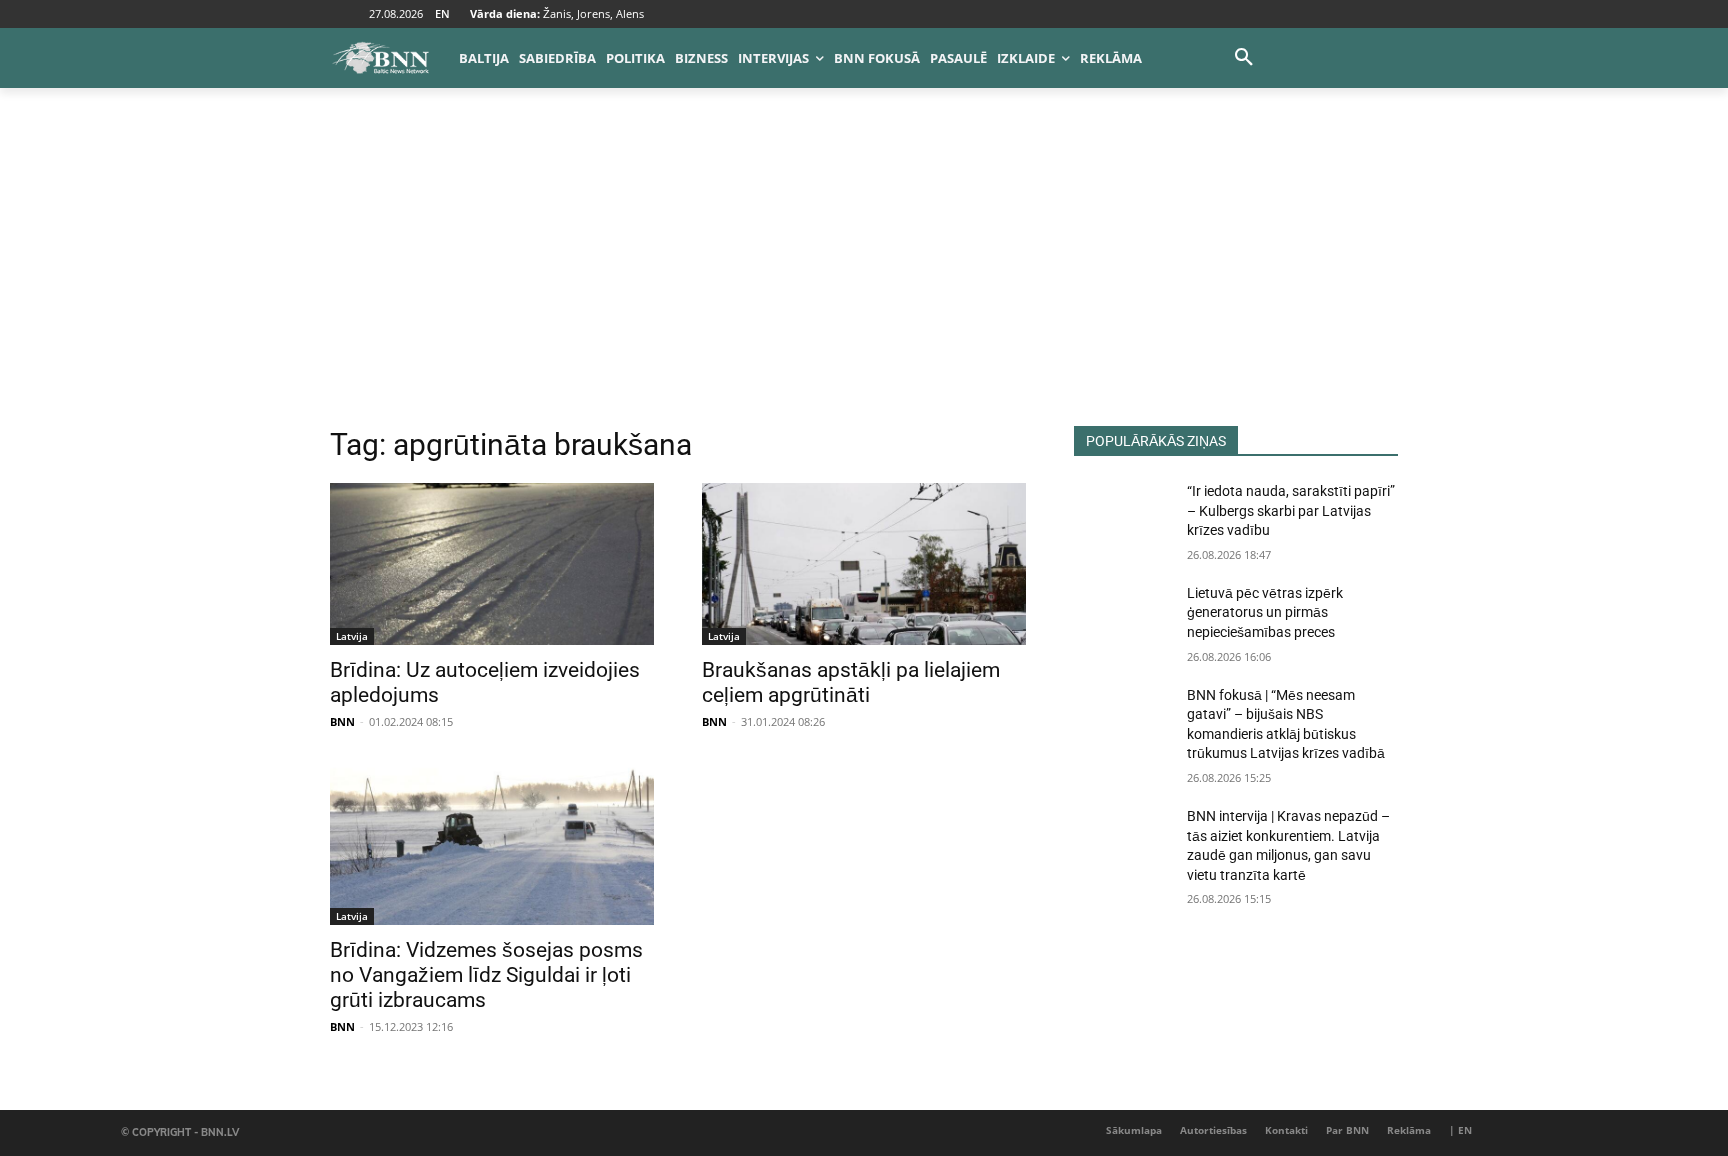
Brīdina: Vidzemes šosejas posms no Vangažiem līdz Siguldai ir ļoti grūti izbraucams (486, 975)
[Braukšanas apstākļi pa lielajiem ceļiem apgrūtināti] (864, 564)
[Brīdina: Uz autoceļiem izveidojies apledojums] (492, 564)
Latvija (352, 636)
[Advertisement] (864, 276)
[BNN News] (380, 58)
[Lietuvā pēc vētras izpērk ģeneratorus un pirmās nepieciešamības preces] (1122, 618)
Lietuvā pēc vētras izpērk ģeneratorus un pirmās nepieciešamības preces (1265, 612)
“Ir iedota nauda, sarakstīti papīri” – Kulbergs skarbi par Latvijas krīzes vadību (1291, 510)
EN (442, 13)
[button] (1244, 58)
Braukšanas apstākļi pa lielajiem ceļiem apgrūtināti (851, 682)
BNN (342, 721)
